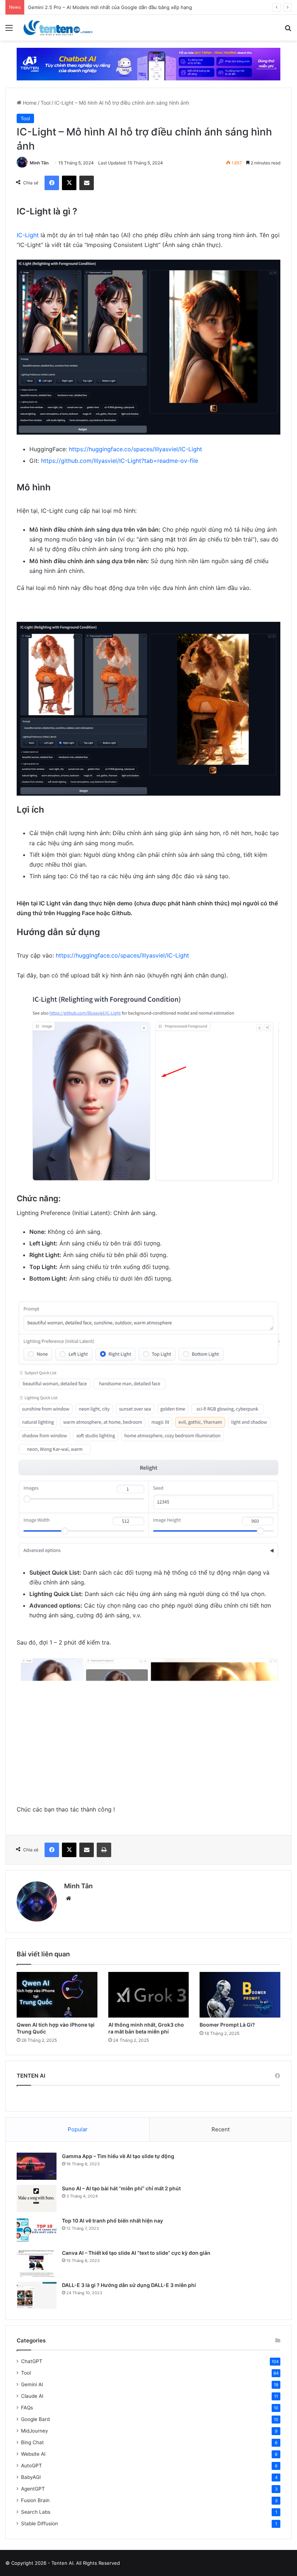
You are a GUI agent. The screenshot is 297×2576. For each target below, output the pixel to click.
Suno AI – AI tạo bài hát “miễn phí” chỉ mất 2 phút (121, 2188)
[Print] (104, 1850)
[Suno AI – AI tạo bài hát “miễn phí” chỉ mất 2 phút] (37, 2198)
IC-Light (28, 235)
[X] (69, 183)
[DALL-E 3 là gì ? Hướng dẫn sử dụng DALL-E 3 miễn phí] (37, 2295)
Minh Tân (39, 163)
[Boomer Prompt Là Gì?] (240, 1995)
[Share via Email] (87, 183)
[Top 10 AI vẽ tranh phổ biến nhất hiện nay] (37, 2231)
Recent (221, 2129)
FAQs (27, 2408)
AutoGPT (32, 2466)
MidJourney (35, 2431)
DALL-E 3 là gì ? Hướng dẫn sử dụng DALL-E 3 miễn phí (129, 2285)
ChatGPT (32, 2361)
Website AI (33, 2454)
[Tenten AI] (58, 28)
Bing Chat (32, 2442)
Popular (78, 2129)
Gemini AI (32, 2384)
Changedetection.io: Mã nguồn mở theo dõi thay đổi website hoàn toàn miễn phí (119, 7)
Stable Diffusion (39, 2523)
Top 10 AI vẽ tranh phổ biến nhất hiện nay (112, 2221)
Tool (45, 103)
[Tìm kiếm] (288, 30)
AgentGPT (33, 2489)
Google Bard (35, 2419)
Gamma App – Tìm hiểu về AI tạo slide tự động (118, 2156)
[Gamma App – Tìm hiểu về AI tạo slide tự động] (37, 2166)
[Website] (68, 1898)
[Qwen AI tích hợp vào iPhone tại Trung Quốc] (57, 1995)
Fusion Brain (35, 2500)
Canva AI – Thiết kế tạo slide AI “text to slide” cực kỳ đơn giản (136, 2253)
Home (29, 103)
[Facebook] (52, 183)
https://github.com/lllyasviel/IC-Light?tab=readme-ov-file (120, 461)
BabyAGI (31, 2477)
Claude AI (32, 2396)
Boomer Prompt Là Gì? (227, 2025)
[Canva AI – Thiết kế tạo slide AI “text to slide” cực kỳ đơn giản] (37, 2263)
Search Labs (36, 2512)
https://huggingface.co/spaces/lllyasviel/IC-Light (135, 449)
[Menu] (9, 30)
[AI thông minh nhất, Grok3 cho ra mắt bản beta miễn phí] (149, 1995)
